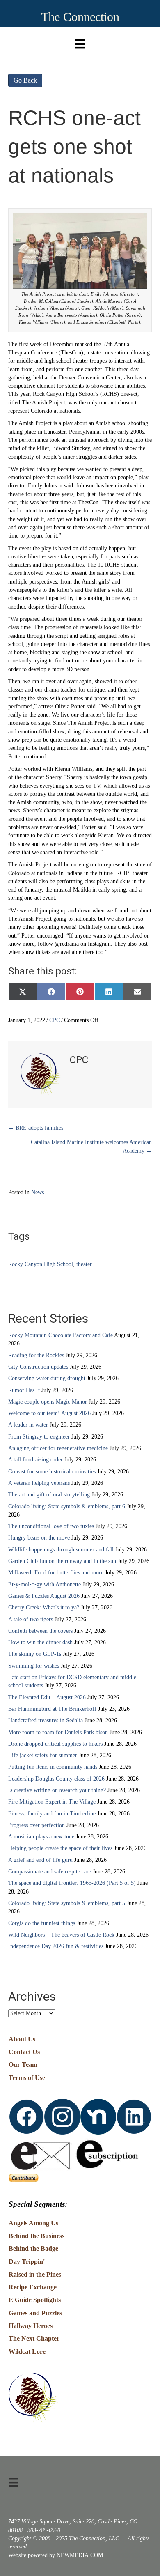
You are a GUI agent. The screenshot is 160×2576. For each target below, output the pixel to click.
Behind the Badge (33, 2249)
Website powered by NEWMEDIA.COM (56, 2555)
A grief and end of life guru (40, 1860)
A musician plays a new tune (41, 1837)
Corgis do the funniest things (42, 1923)
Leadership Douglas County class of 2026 (56, 1779)
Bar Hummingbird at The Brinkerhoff (52, 1709)
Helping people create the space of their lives (60, 1848)
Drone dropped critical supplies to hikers (55, 1744)
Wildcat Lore (27, 2352)
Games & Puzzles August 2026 (44, 1596)
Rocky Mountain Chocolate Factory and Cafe (61, 1335)
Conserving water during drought (47, 1378)
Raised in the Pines (35, 2274)
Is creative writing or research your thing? (57, 1790)
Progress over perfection (37, 1825)
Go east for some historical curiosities (52, 1472)
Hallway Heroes (31, 2326)
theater (84, 1264)
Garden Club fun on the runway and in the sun (62, 1561)
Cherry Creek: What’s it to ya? (44, 1607)
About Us (22, 2039)
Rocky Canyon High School (41, 1264)
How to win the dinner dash (40, 1642)
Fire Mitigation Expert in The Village (52, 1802)
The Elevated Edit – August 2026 (47, 1697)
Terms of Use (27, 2078)
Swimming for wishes (34, 1666)
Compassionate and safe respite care (50, 1872)
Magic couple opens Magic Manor (48, 1402)
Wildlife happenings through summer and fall (61, 1550)
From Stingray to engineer (39, 1437)
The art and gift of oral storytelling (49, 1495)
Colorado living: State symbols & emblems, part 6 (67, 1506)
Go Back (25, 80)
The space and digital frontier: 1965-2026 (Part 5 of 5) (72, 1883)
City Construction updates (38, 1367)
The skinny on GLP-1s (35, 1654)
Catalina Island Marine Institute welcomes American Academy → (91, 1146)
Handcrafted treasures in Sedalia (46, 1720)
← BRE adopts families (36, 1128)
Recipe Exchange (33, 2287)
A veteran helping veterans (39, 1483)
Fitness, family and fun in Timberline (52, 1814)
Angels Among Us (33, 2223)
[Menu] (80, 42)
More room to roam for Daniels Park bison (58, 1732)
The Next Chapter (34, 2338)
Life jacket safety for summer (43, 1755)
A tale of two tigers (31, 1619)
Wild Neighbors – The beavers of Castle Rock (61, 1935)
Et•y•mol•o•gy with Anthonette (45, 1584)
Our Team (23, 2065)
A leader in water (28, 1425)
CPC (55, 1020)
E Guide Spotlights (35, 2300)
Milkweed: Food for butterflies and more (56, 1573)
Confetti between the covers (40, 1631)
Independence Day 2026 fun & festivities (56, 1946)
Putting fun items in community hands (53, 1767)
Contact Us (24, 2052)
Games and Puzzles (35, 2313)
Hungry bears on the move (39, 1538)
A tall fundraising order (35, 1460)
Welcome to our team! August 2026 (49, 1413)
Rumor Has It (24, 1390)
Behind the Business (37, 2236)
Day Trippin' (27, 2262)
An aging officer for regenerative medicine (58, 1448)
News (38, 1192)
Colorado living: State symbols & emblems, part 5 (67, 1903)
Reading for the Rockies (36, 1355)
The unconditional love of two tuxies (51, 1526)
